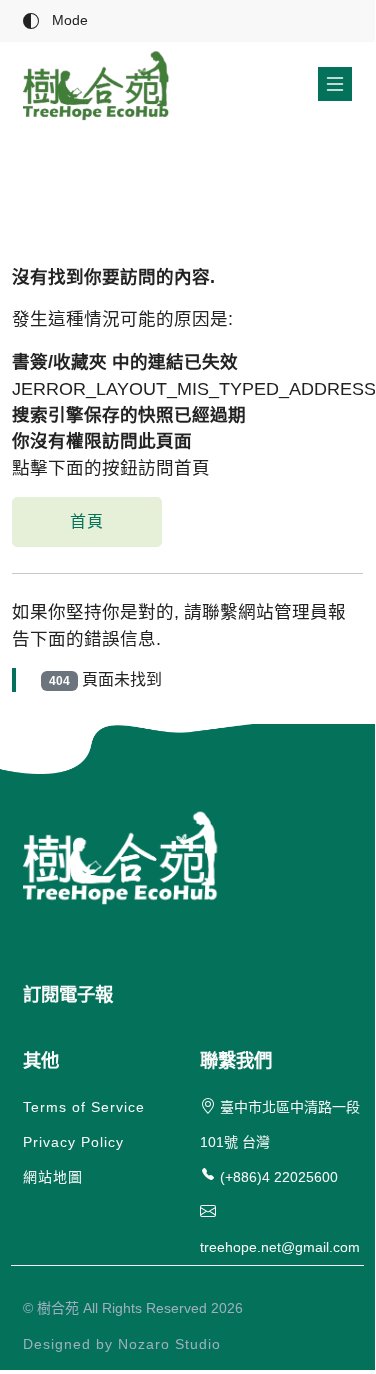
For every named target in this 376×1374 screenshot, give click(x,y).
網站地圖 (53, 1177)
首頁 (87, 521)
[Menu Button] (335, 84)
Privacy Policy (73, 1142)
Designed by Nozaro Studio (122, 1344)
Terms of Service (84, 1107)
